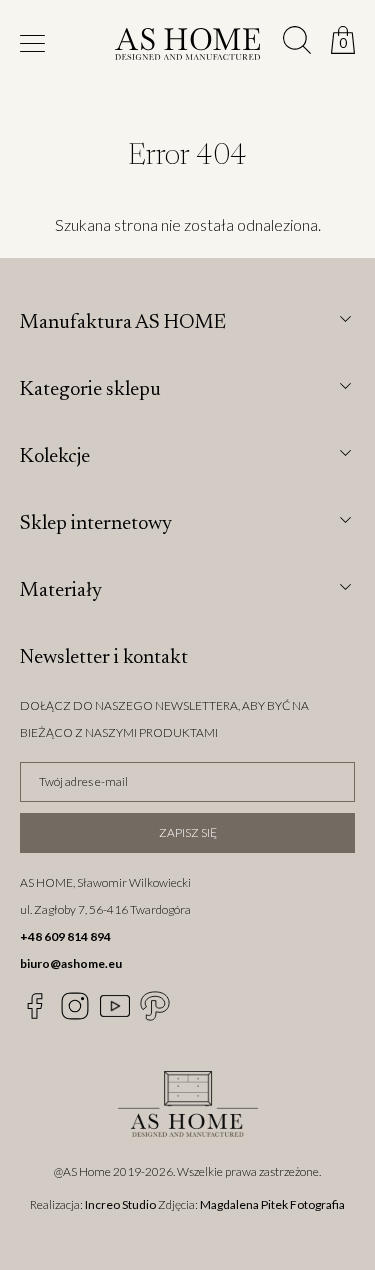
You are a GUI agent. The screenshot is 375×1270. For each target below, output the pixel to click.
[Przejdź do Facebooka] (35, 1006)
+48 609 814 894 (65, 936)
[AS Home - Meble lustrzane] (187, 47)
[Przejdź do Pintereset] (155, 1006)
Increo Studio (120, 1204)
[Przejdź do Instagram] (75, 1006)
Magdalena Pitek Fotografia (272, 1204)
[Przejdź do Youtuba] (115, 1006)
